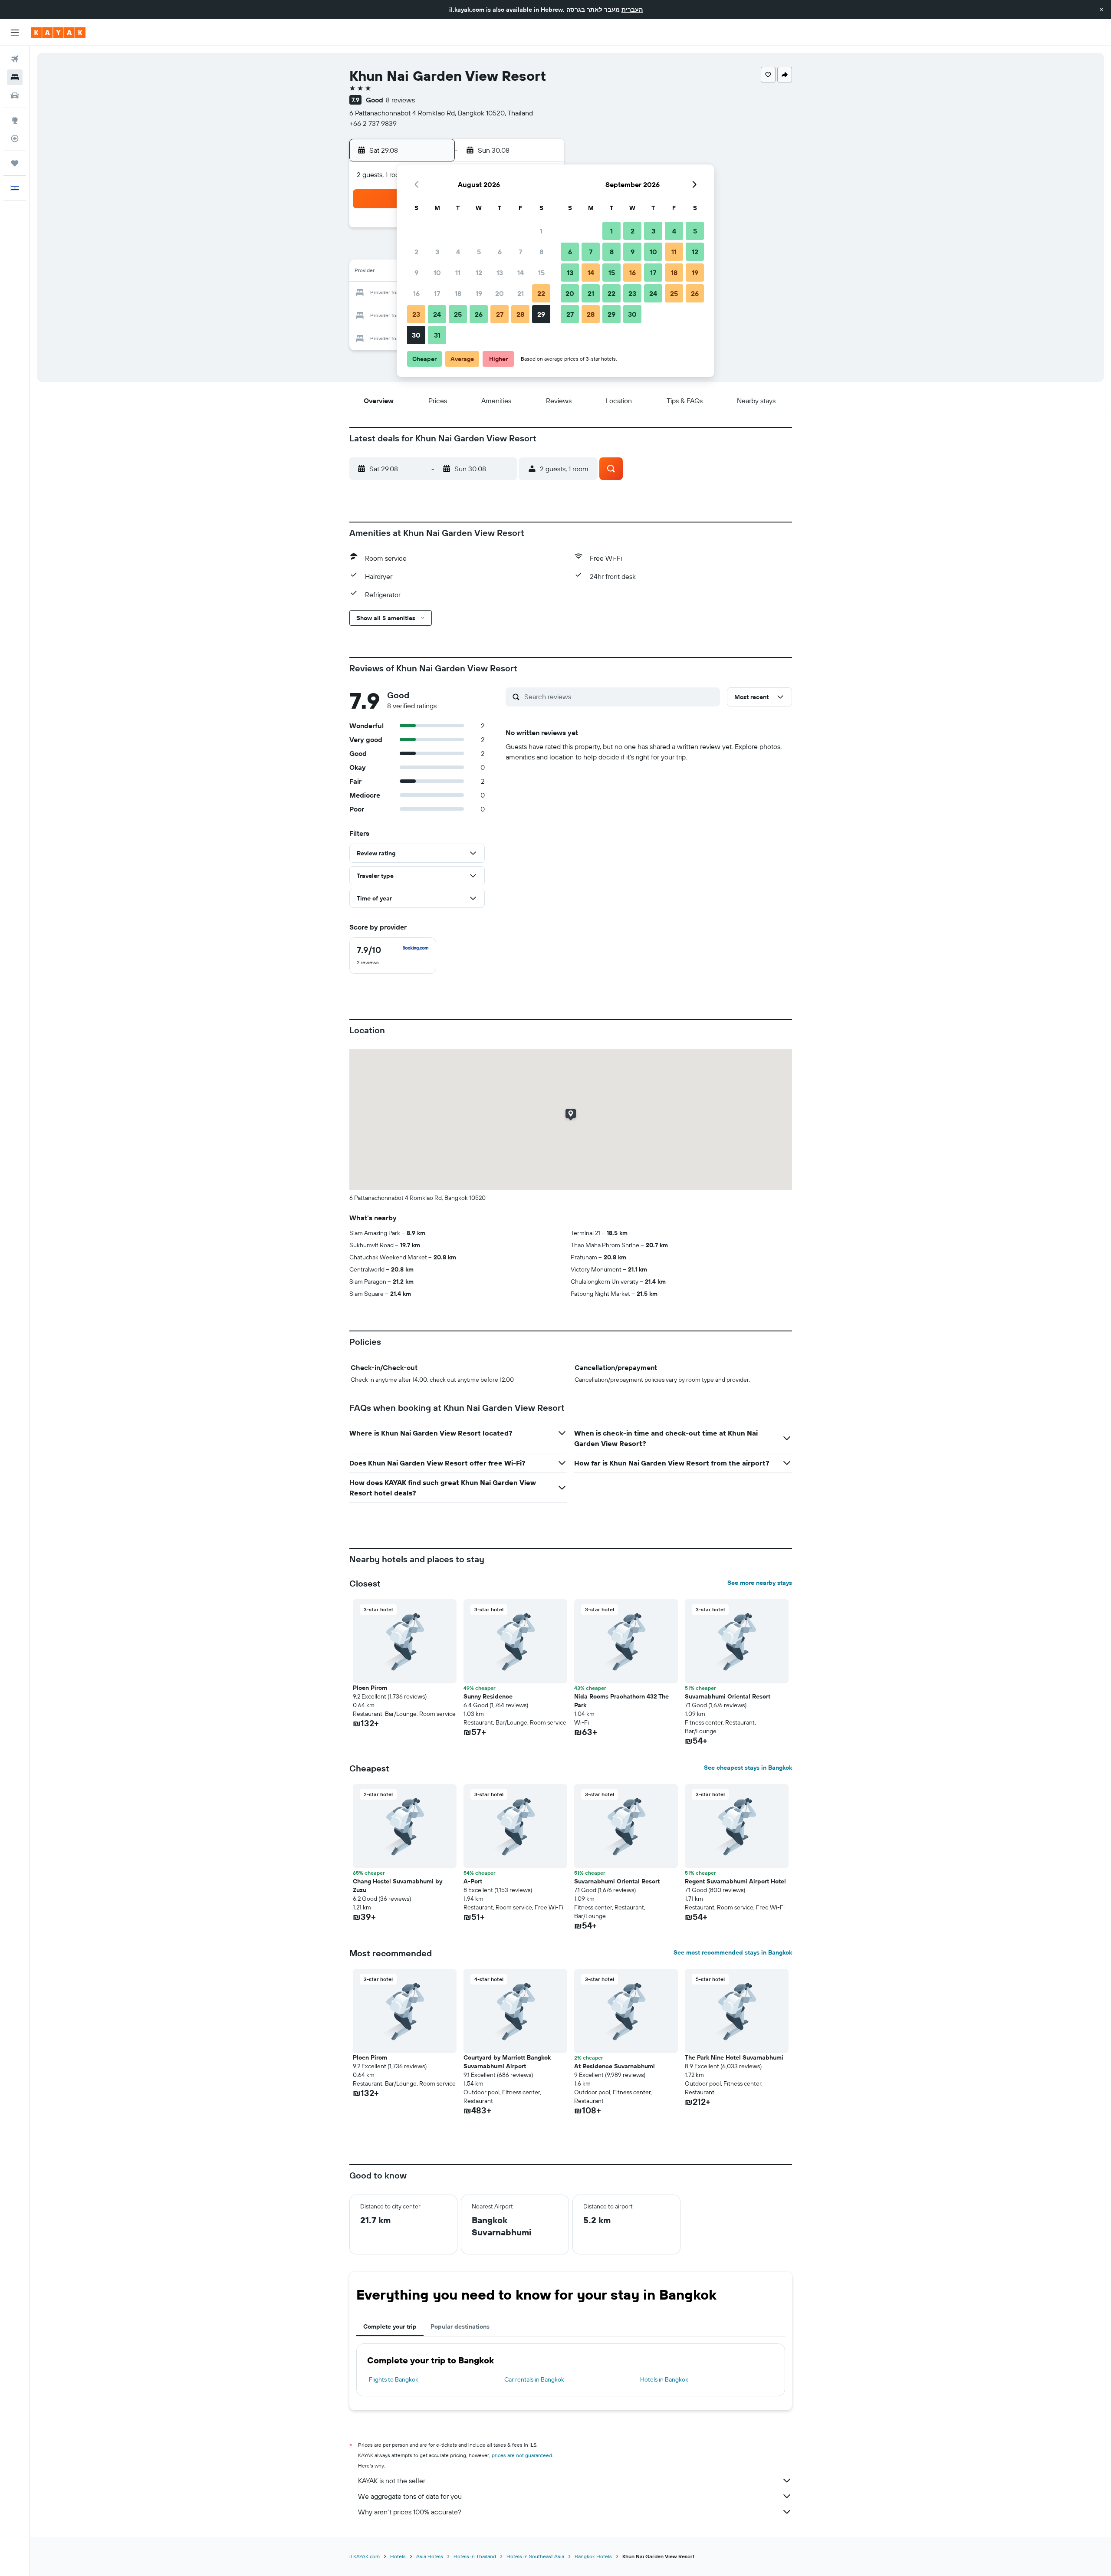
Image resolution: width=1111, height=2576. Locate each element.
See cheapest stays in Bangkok (748, 1768)
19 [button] (479, 293)
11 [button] (458, 273)
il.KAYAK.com (365, 2556)
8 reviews (400, 100)
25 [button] (458, 314)
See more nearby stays (760, 1583)
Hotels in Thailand (475, 2556)
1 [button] (541, 231)
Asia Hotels (430, 2556)
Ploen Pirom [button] (370, 1688)
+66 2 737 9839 (373, 123)
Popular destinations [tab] (460, 2326)
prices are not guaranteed (522, 2455)
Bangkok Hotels (593, 2556)
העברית (632, 10)
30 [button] (416, 335)
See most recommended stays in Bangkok (733, 1952)
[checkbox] (393, 956)
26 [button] (479, 314)
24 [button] (437, 314)
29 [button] (541, 314)
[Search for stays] (15, 77)
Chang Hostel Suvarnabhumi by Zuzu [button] (398, 1886)
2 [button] (416, 252)
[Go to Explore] (15, 120)
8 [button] (541, 252)
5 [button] (479, 252)
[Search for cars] (15, 95)
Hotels (398, 2556)
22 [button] (541, 293)
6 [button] (500, 252)
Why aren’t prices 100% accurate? (410, 2512)
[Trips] (15, 163)
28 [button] (520, 314)
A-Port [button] (473, 1881)
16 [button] (416, 293)
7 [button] (520, 252)
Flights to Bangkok (394, 2379)
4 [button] (458, 252)
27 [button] (500, 314)
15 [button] (541, 273)
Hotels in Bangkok (664, 2379)
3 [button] (437, 252)
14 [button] (521, 273)
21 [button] (521, 293)
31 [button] (437, 335)
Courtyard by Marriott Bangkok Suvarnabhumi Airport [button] (507, 2062)
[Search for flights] (15, 59)
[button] (1101, 10)
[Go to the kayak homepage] (58, 33)
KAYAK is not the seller (392, 2481)
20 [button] (500, 293)
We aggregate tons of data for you (410, 2496)
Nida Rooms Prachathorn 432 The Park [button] (621, 1701)
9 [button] (416, 273)
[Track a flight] (15, 138)
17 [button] (437, 293)
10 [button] (437, 273)
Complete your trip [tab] (390, 2326)
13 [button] (500, 273)
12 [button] (479, 273)
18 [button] (458, 293)
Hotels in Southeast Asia (535, 2556)
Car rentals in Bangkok (534, 2379)
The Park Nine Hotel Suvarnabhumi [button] (734, 2057)
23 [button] (416, 314)
